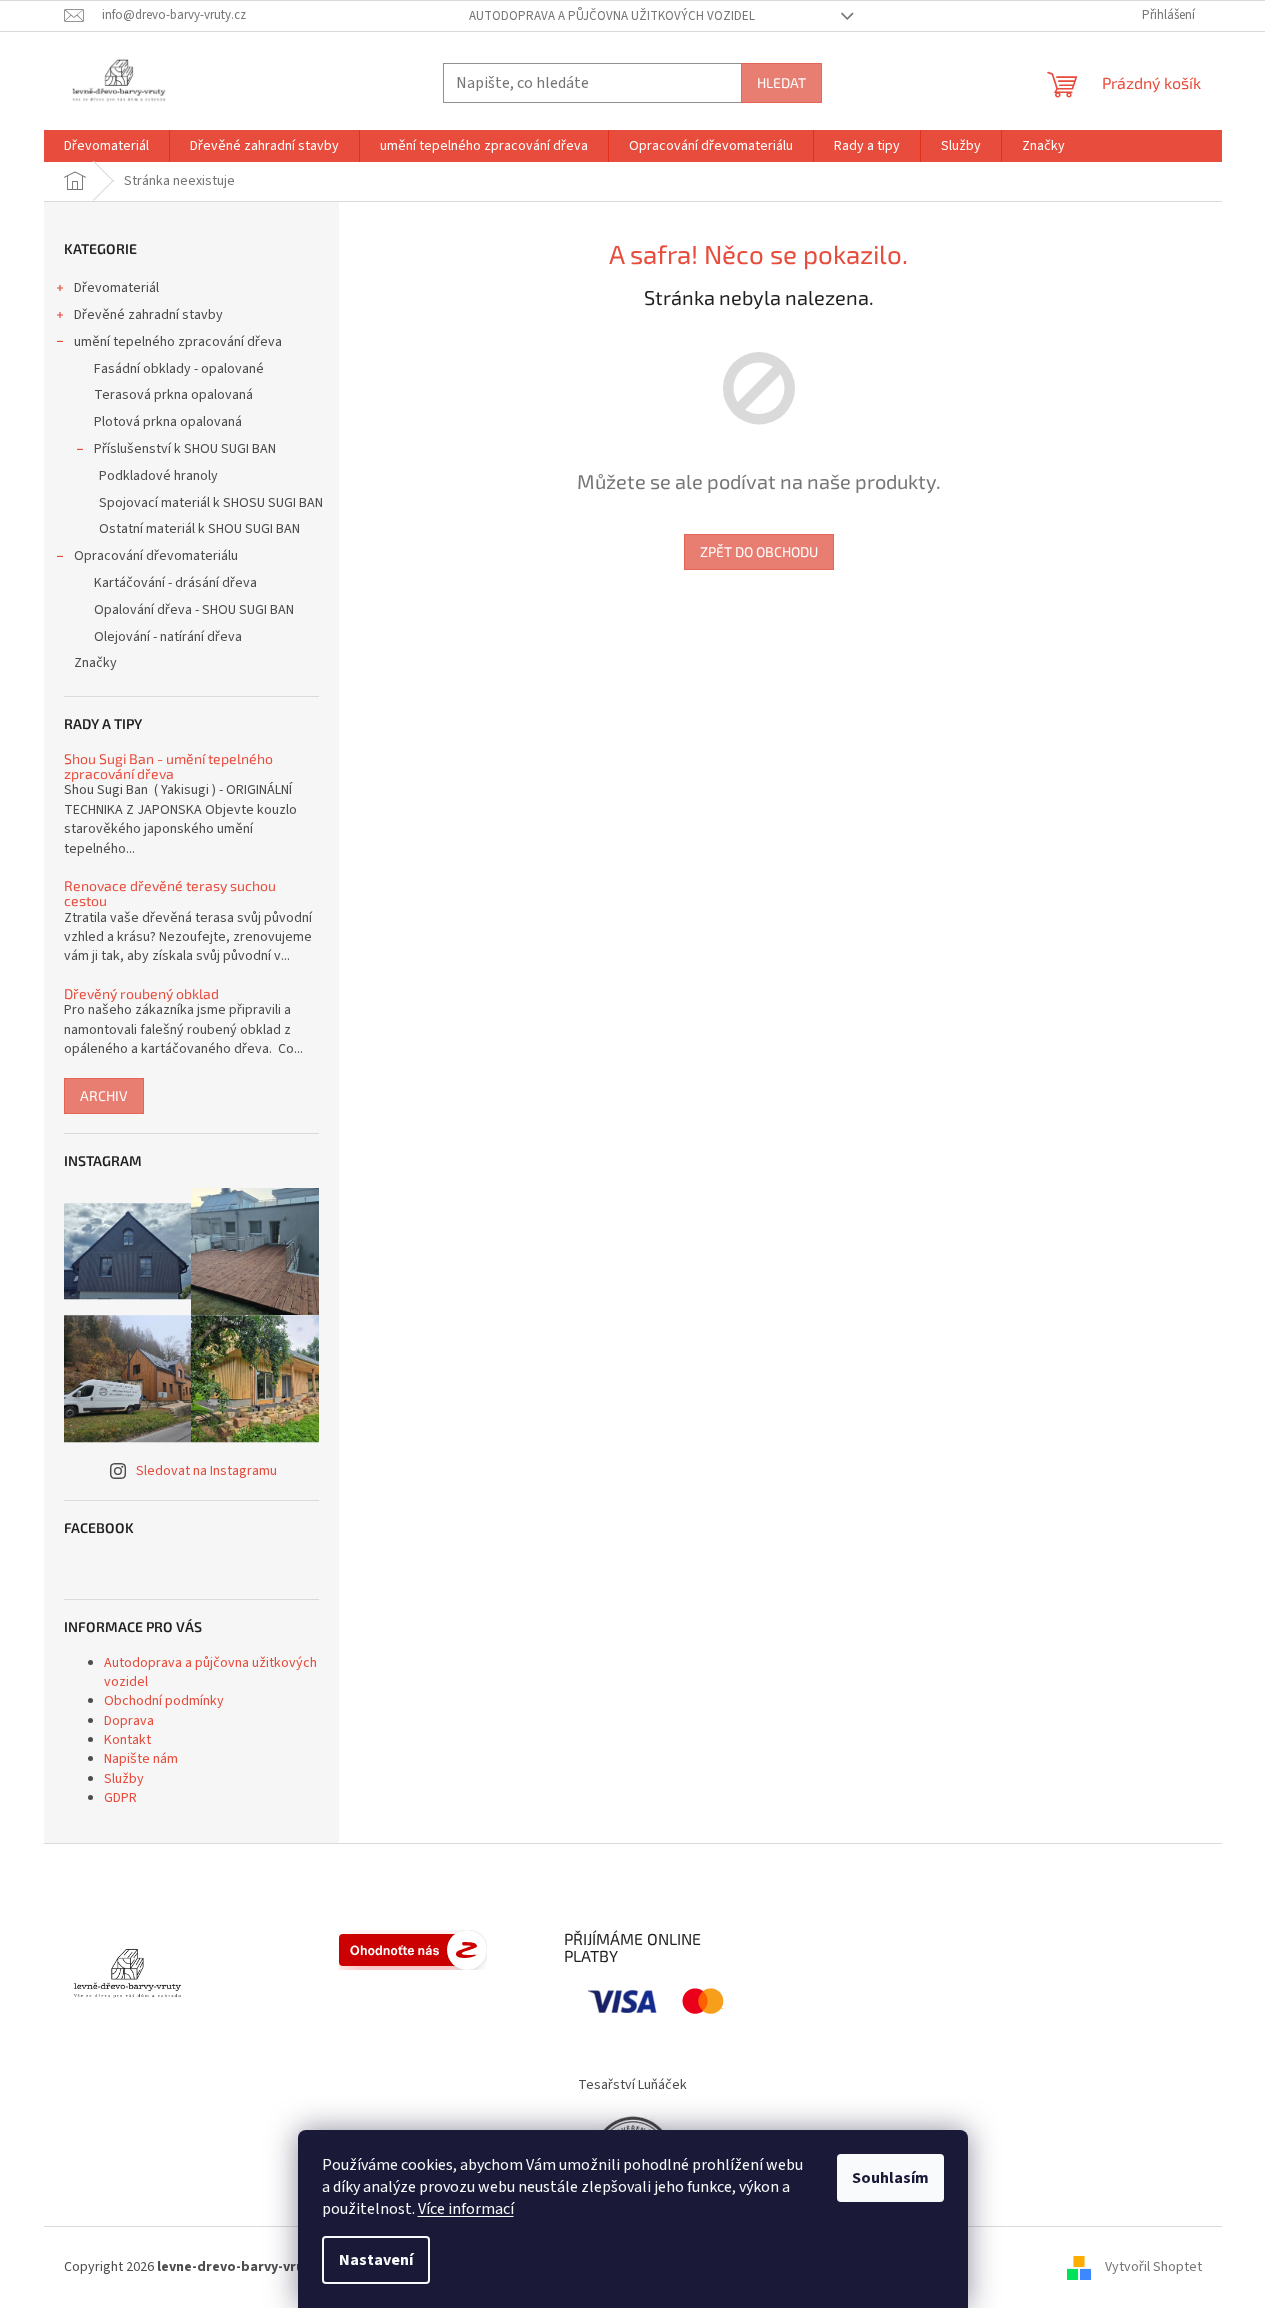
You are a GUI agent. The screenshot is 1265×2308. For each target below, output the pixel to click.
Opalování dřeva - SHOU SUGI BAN (194, 610)
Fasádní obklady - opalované (179, 369)
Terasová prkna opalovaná (173, 395)
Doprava (129, 1721)
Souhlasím (890, 2178)
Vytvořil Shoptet (1153, 2267)
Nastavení (376, 2260)
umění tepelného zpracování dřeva (178, 342)
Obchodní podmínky (164, 1701)
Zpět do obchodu (759, 551)
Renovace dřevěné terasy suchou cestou (170, 893)
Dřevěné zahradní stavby (148, 315)
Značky (95, 663)
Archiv (104, 1095)
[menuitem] (106, 146)
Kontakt (127, 1740)
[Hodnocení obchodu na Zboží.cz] (413, 1950)
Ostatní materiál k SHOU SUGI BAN (199, 529)
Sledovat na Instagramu (206, 1471)
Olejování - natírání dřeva (168, 637)
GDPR (120, 1798)
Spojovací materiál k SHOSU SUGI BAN (211, 503)
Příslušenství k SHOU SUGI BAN (185, 449)
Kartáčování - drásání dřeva (175, 583)
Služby (124, 1779)
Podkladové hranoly (158, 476)
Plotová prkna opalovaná (168, 422)
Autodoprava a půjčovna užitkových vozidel (612, 16)
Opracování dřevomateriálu (156, 556)
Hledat (781, 82)
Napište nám (141, 1759)
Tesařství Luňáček (632, 2085)
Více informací (466, 2209)
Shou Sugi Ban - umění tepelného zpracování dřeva (168, 766)
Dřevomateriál (116, 288)
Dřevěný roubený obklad (141, 993)
